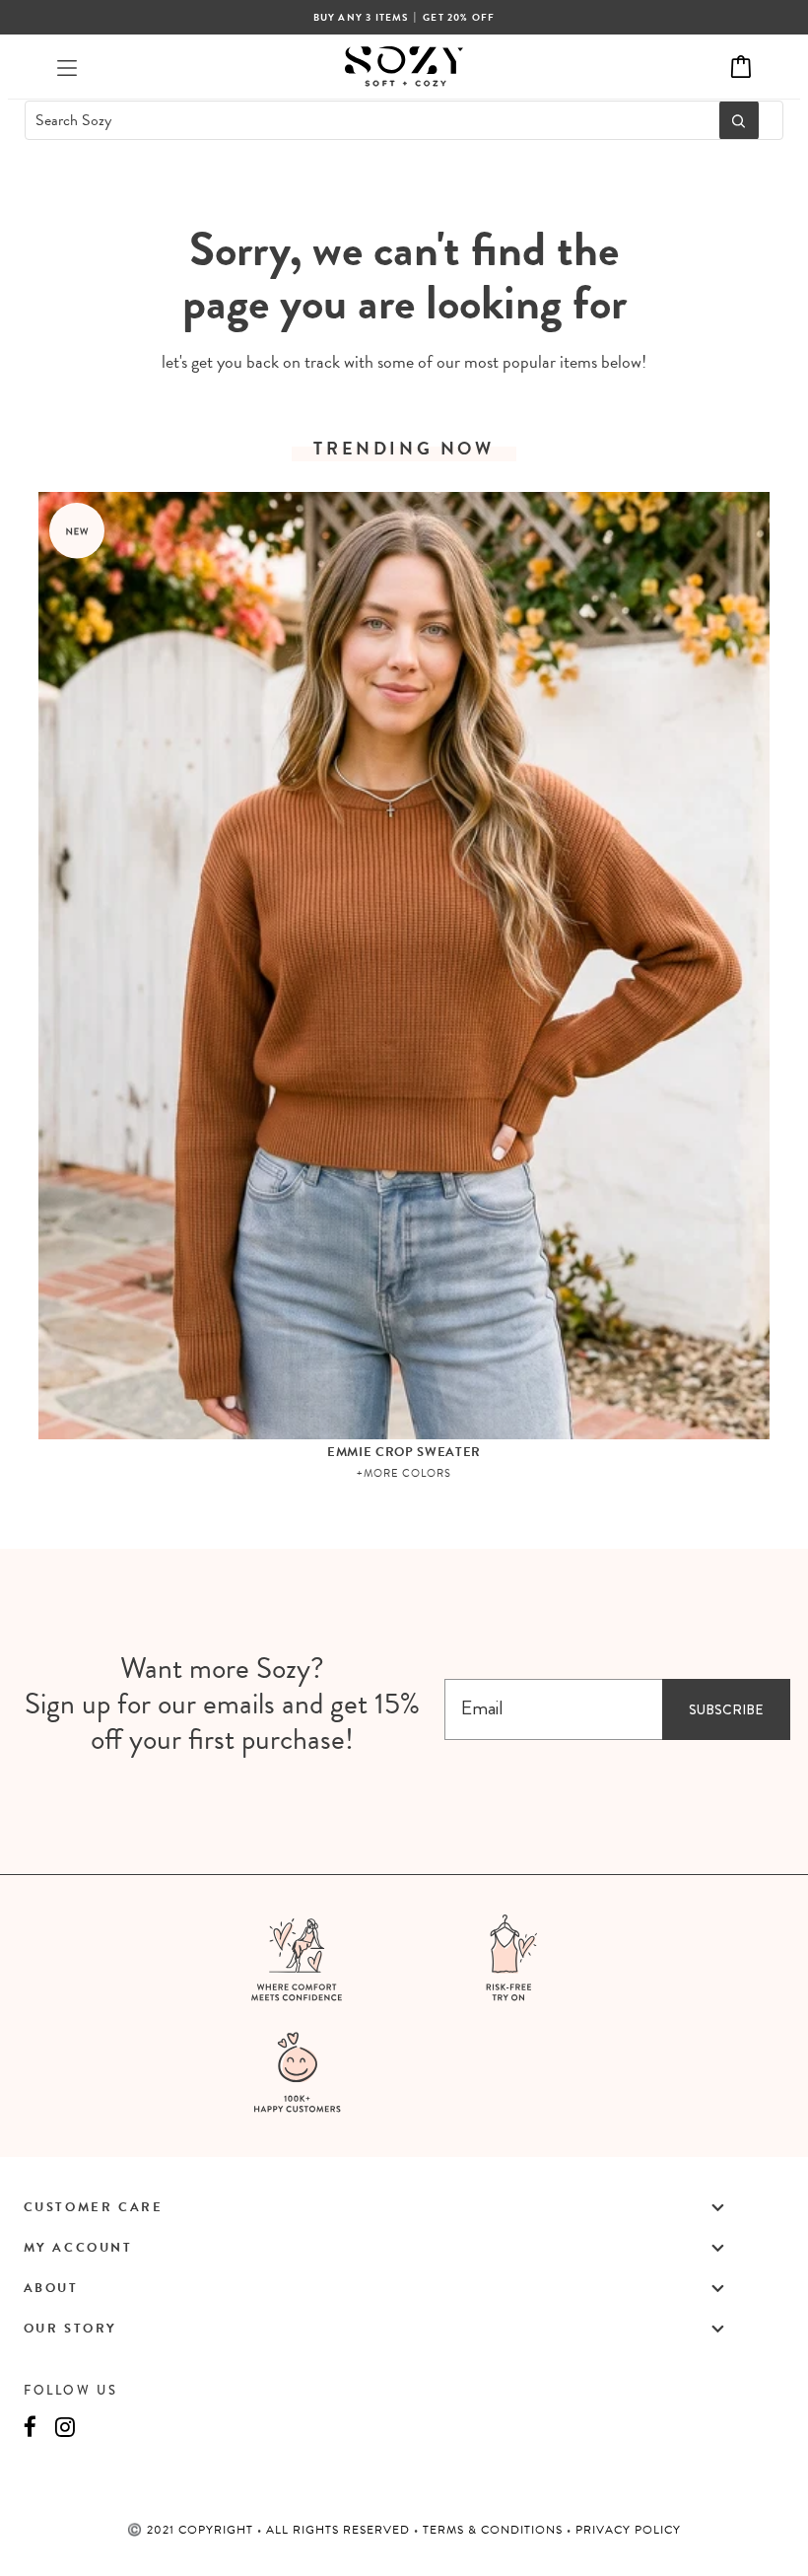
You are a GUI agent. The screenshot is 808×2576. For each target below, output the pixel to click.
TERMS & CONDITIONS (495, 2530)
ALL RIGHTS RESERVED (340, 2530)
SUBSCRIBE (726, 1709)
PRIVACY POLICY (628, 2530)
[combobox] (367, 120)
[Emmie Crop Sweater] (404, 966)
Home (355, 191)
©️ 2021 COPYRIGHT (192, 2530)
